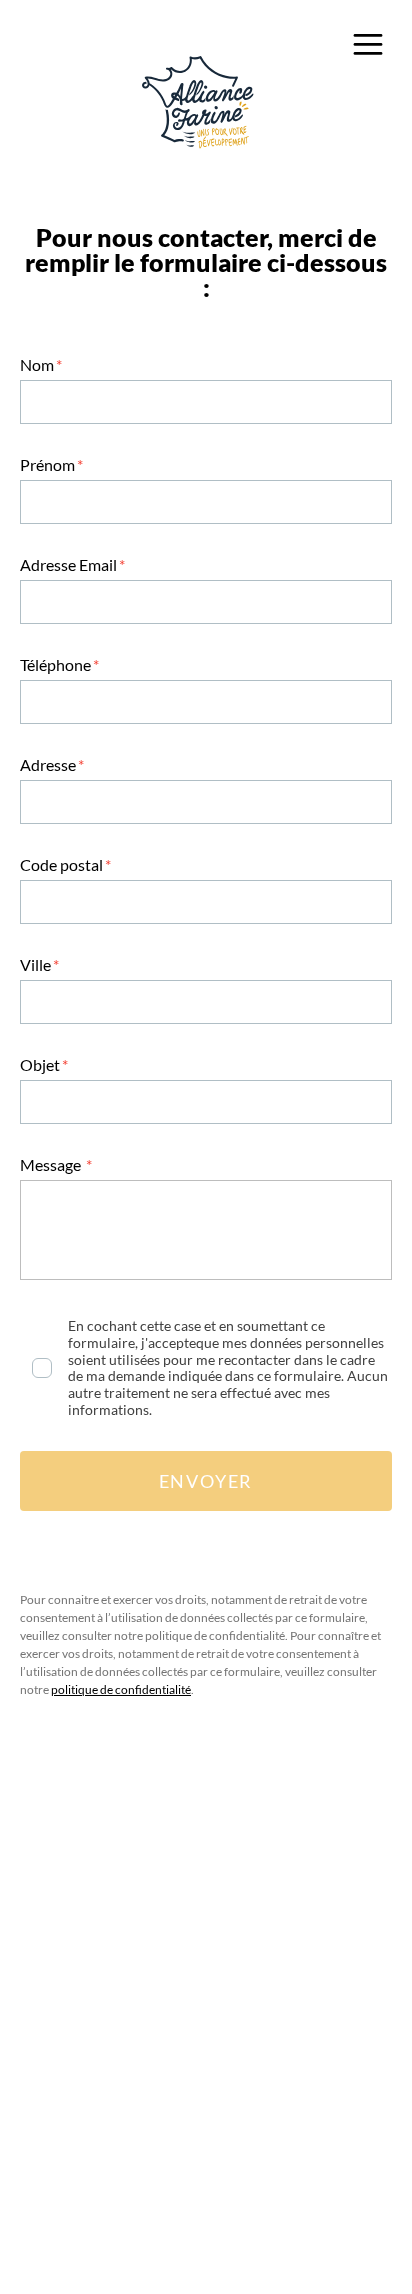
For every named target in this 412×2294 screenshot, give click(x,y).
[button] (367, 43)
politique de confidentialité (121, 1689)
